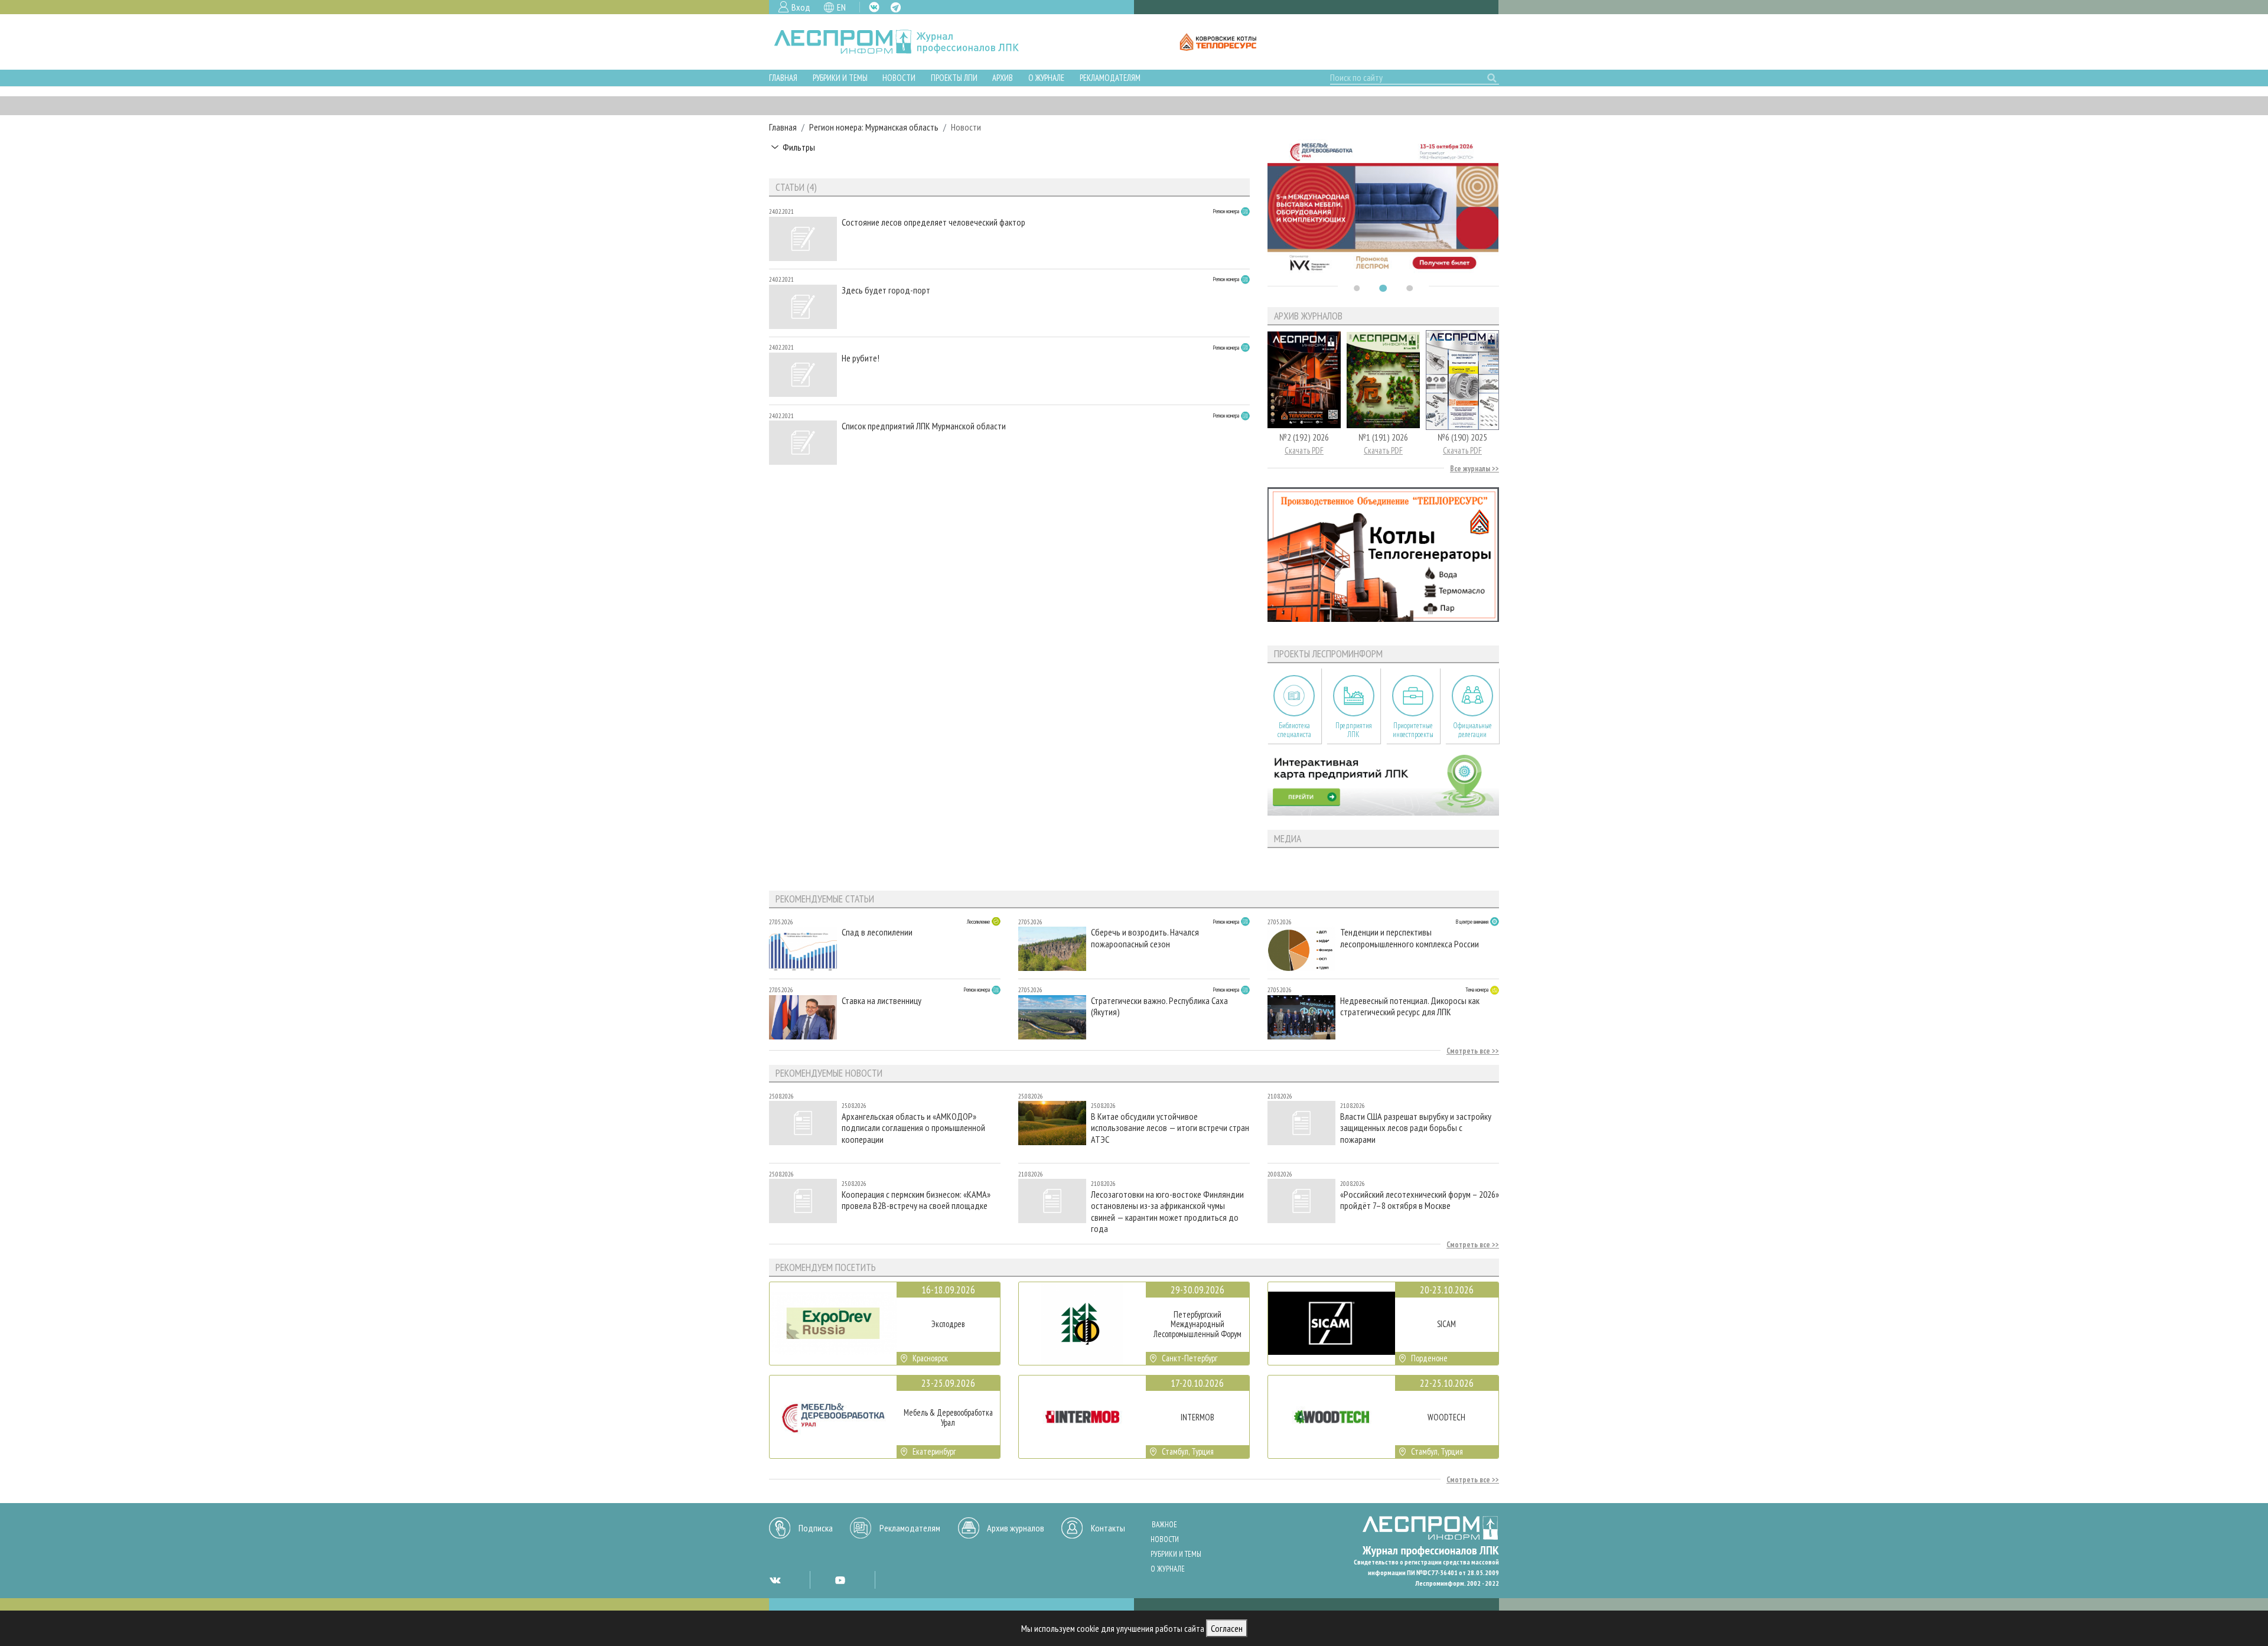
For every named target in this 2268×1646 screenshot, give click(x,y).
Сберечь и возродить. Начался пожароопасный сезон (1145, 938)
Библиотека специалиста (1294, 730)
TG (896, 7)
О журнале (1046, 78)
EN (841, 7)
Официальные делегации (1472, 730)
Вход (801, 7)
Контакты (1108, 1528)
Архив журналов (1016, 1528)
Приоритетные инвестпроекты (1413, 730)
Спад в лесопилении (877, 932)
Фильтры (799, 147)
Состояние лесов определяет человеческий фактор (933, 222)
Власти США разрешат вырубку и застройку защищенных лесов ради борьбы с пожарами (1416, 1128)
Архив (1003, 78)
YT (840, 1580)
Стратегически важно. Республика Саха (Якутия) (1159, 1006)
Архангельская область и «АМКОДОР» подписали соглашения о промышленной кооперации (913, 1128)
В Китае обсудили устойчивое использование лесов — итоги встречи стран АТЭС (1170, 1128)
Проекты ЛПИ (954, 78)
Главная (783, 78)
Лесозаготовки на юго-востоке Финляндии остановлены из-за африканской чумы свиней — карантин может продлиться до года (1167, 1211)
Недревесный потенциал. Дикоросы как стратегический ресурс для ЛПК (1410, 1006)
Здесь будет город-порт (886, 290)
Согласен (1227, 1628)
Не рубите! (861, 358)
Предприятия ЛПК (1354, 730)
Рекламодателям (1110, 78)
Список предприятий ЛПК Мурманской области (924, 426)
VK (874, 7)
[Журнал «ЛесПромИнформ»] (906, 42)
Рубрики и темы (840, 78)
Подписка (816, 1528)
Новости (899, 78)
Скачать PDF (1304, 450)
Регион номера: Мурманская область (874, 127)
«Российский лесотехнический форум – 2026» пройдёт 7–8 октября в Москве (1420, 1200)
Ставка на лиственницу (882, 1001)
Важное (1164, 1525)
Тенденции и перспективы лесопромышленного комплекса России (1410, 938)
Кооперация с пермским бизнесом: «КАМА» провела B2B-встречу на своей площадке (916, 1200)
